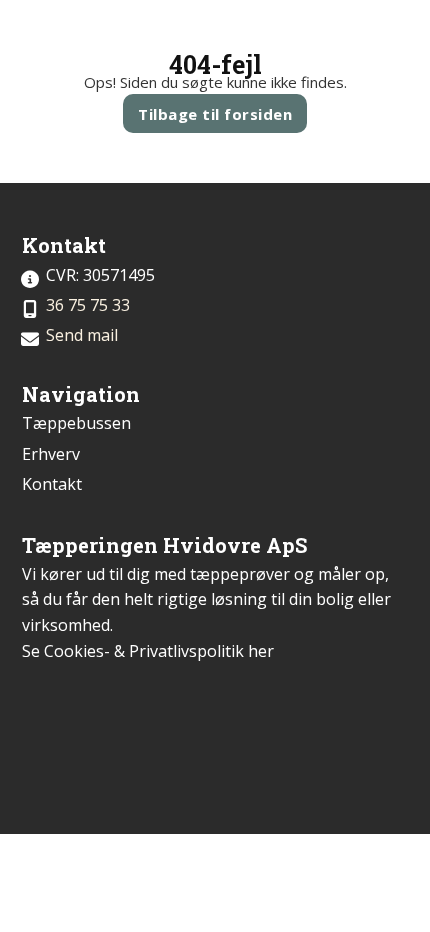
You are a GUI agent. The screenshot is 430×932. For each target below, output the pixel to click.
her (261, 651)
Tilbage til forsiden (215, 114)
